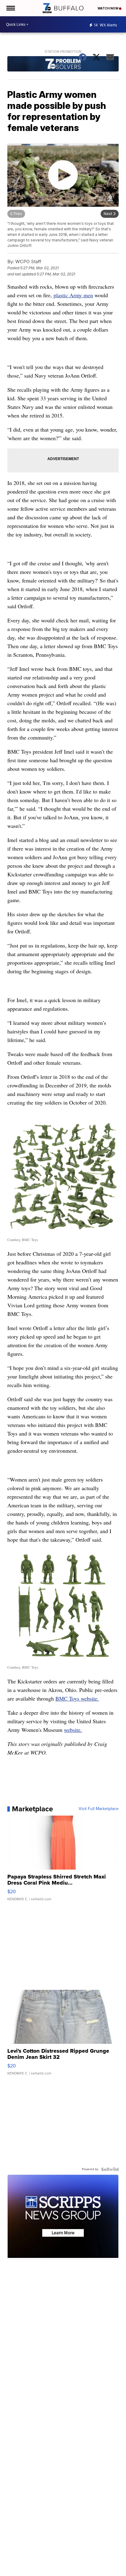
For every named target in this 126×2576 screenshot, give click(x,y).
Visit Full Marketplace (99, 1809)
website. (73, 1730)
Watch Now (108, 8)
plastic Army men (73, 295)
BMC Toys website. (77, 1698)
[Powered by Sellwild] (110, 2169)
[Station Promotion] (63, 65)
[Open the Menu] (10, 8)
